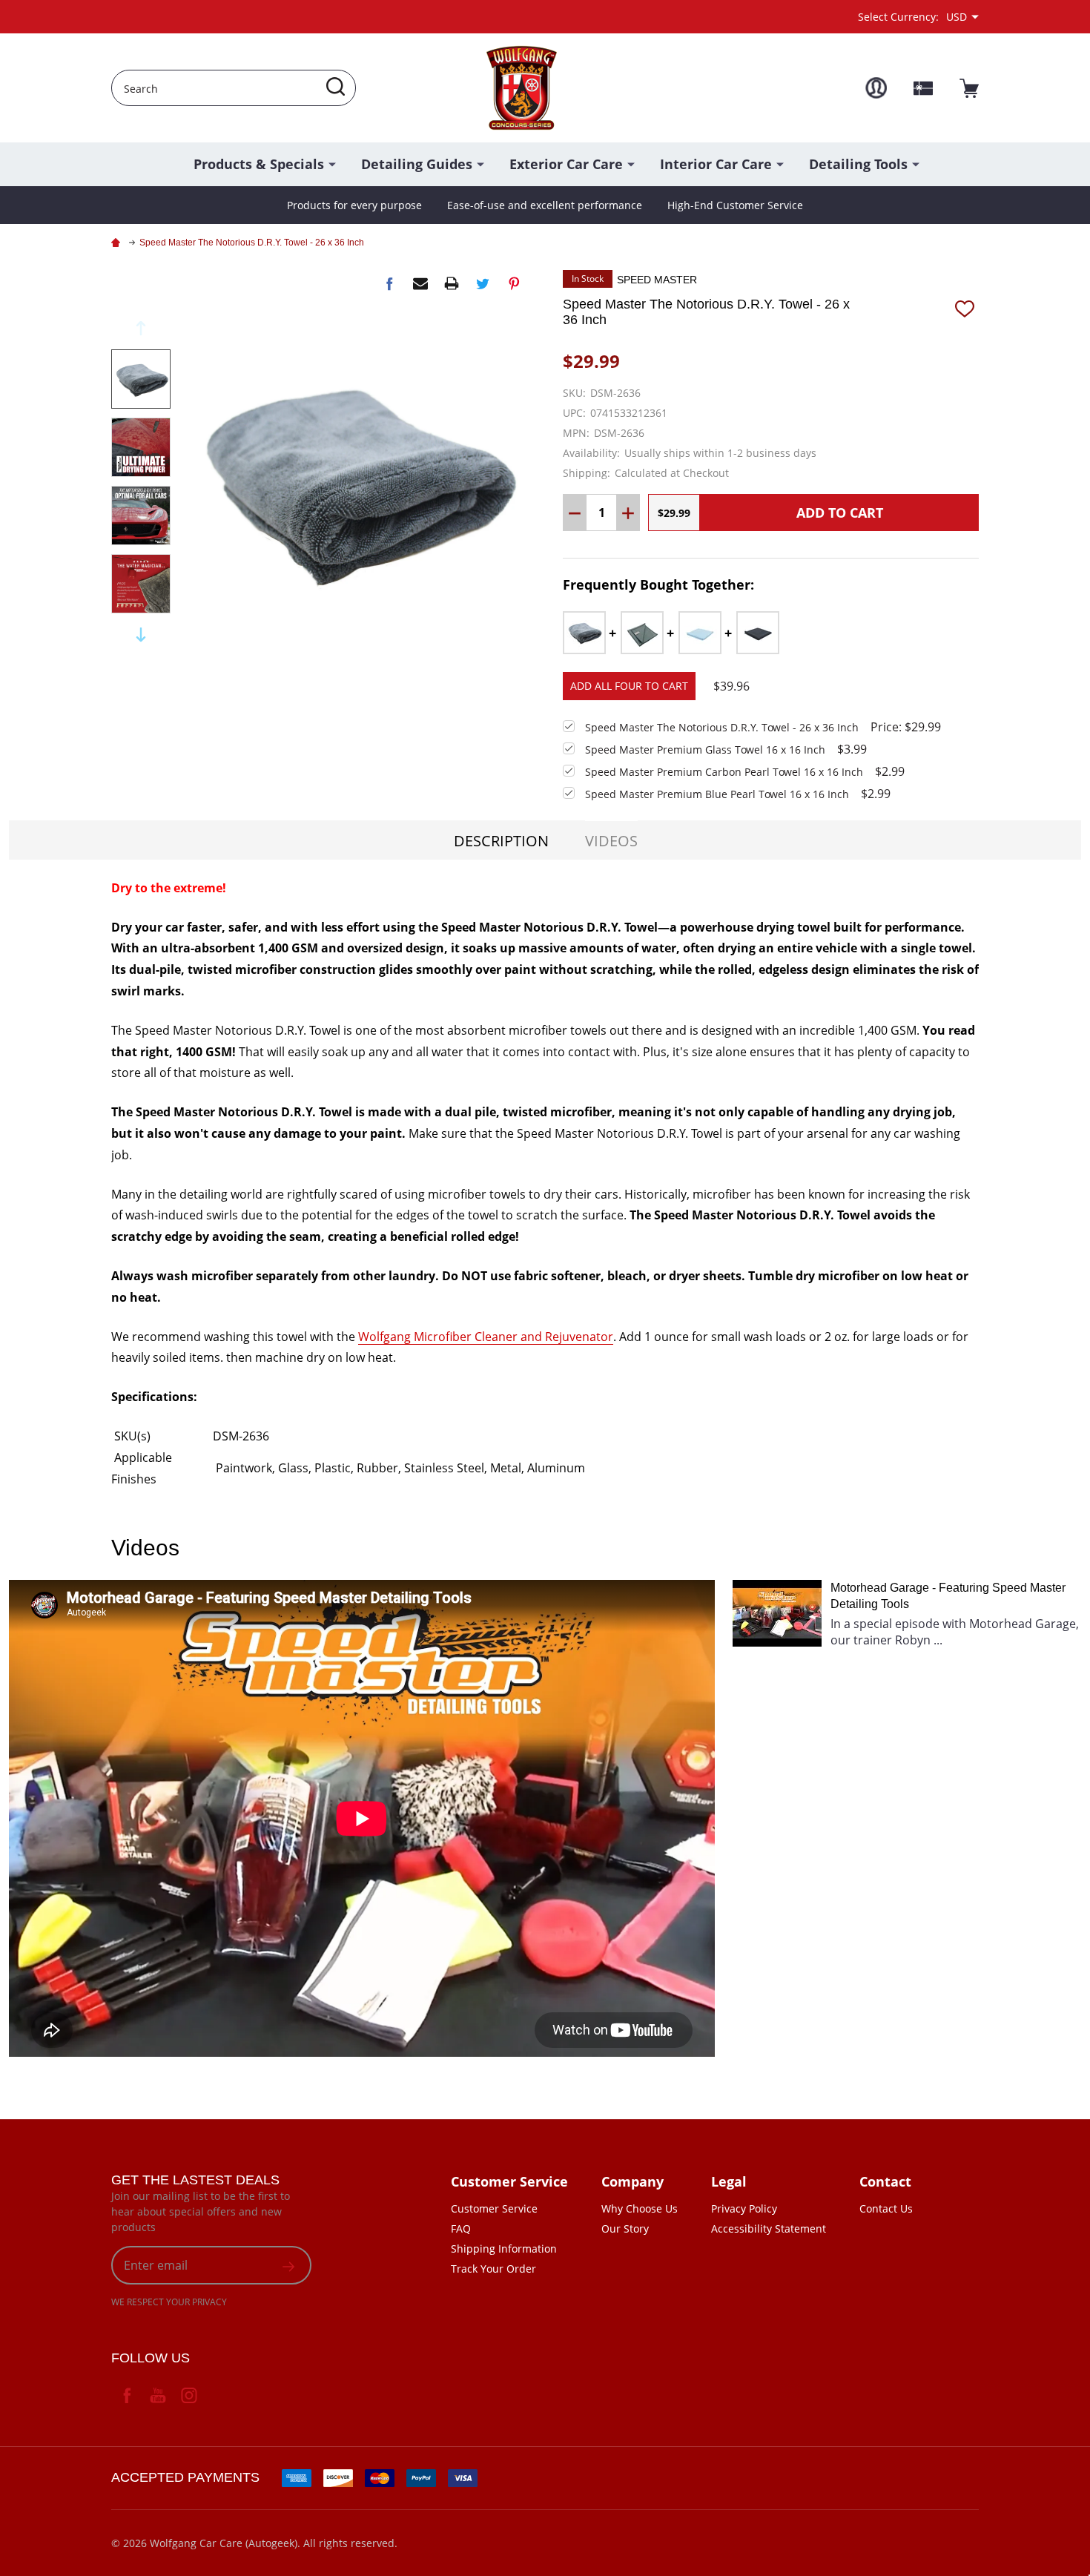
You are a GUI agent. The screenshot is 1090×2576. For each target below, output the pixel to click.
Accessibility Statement (769, 2229)
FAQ (461, 2229)
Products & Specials (259, 164)
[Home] (118, 243)
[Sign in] (876, 88)
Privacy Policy (744, 2208)
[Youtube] (158, 2395)
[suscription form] (288, 2265)
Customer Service (494, 2208)
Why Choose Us (640, 2208)
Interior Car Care (716, 164)
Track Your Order (493, 2269)
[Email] (420, 283)
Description (501, 841)
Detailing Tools (858, 164)
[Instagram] (189, 2395)
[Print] (452, 283)
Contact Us (886, 2208)
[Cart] (969, 88)
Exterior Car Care (566, 164)
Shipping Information (504, 2249)
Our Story (625, 2229)
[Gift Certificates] (923, 88)
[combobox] (234, 88)
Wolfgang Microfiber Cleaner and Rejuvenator (486, 1337)
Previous (141, 328)
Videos (611, 841)
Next (141, 635)
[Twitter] (483, 283)
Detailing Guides (417, 164)
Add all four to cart (629, 686)
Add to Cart (840, 513)
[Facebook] (389, 283)
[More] (332, 163)
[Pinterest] (514, 283)
